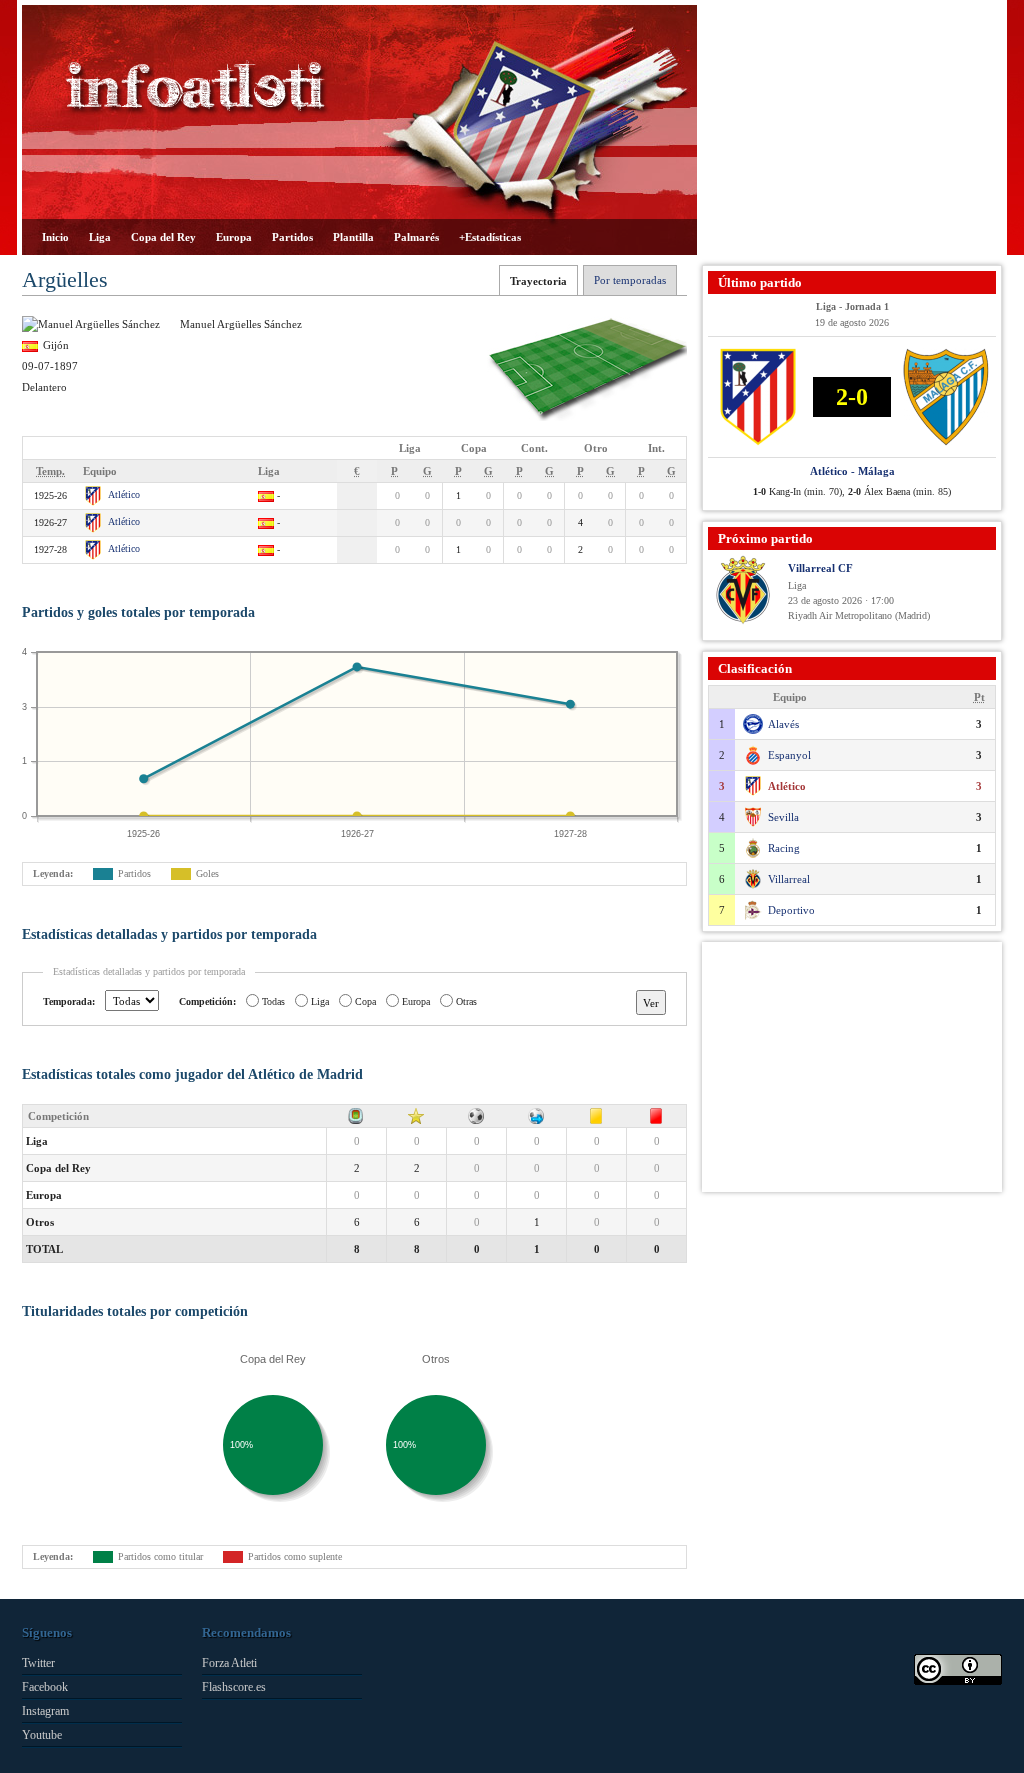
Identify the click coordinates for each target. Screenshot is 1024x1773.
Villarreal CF (820, 568)
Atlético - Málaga (852, 471)
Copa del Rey (163, 237)
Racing (784, 848)
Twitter (38, 1663)
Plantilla (353, 237)
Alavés (783, 724)
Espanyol (789, 755)
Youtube (42, 1735)
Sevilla (783, 817)
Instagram (45, 1711)
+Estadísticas (490, 237)
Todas (273, 1001)
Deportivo (791, 910)
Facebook (45, 1687)
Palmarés (416, 237)
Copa (365, 1001)
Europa (234, 237)
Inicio (55, 237)
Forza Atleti (229, 1663)
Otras (466, 1001)
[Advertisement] (852, 130)
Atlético (124, 494)
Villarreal (789, 879)
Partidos (292, 237)
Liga (100, 237)
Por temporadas (630, 280)
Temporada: (69, 1001)
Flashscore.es (234, 1687)
